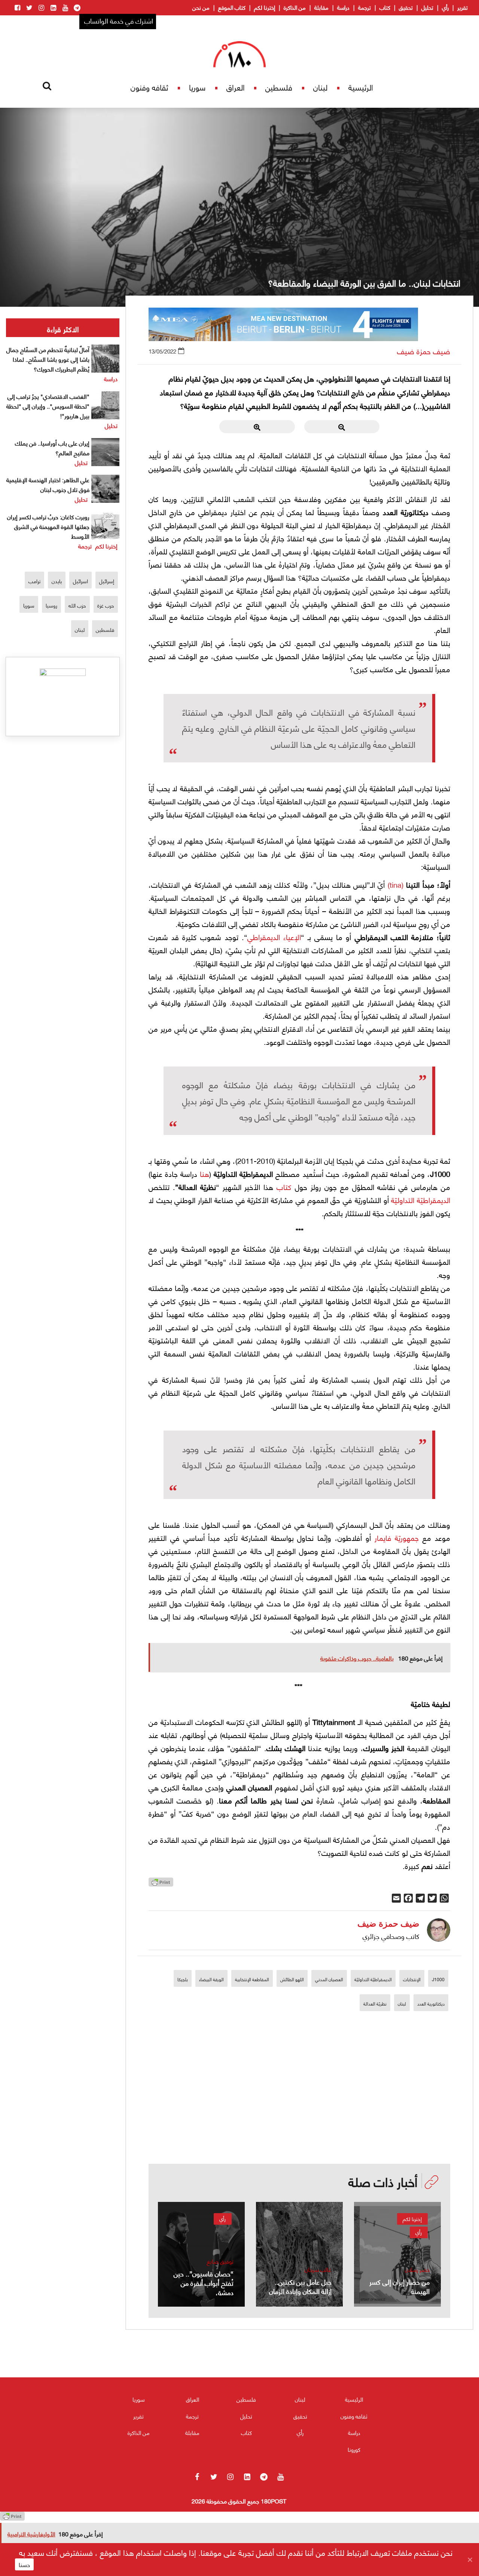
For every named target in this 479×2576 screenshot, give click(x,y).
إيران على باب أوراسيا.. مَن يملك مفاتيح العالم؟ (52, 448)
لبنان (320, 87)
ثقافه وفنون (149, 87)
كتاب (385, 7)
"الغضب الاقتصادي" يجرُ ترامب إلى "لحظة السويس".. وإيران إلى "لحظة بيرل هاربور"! (48, 406)
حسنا (24, 2564)
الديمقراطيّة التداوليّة (421, 1200)
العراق (236, 87)
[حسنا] (470, 2560)
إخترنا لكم (265, 7)
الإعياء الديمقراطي (274, 937)
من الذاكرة (295, 7)
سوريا (197, 87)
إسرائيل (107, 581)
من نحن (201, 7)
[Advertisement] (299, 2112)
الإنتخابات (412, 1979)
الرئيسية (361, 87)
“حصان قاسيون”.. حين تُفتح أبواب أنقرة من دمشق (204, 2283)
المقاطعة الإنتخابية (252, 1979)
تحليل (427, 7)
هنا (205, 1173)
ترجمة (364, 7)
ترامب (34, 581)
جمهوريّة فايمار (397, 1537)
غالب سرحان (318, 2269)
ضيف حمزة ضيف (424, 351)
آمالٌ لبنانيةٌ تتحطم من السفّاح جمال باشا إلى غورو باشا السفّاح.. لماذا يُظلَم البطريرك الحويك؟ (48, 359)
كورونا (354, 2449)
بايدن (57, 581)
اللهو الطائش (292, 1979)
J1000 (438, 1979)
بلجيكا (183, 1979)
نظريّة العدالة (375, 2003)
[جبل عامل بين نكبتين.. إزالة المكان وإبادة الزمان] (299, 2254)
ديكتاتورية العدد (431, 2003)
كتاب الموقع (232, 7)
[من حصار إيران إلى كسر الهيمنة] (397, 2254)
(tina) (396, 884)
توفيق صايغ (220, 2261)
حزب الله (77, 605)
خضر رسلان (417, 2269)
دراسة (343, 7)
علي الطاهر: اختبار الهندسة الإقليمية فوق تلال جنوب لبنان (48, 484)
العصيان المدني (329, 1979)
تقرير (463, 7)
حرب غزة (106, 605)
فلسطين (279, 87)
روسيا (51, 605)
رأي (445, 7)
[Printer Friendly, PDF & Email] (161, 1884)
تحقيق (406, 7)
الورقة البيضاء (211, 1979)
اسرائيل (80, 581)
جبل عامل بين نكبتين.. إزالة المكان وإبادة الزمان (300, 2286)
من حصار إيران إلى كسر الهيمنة (399, 2286)
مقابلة (321, 7)
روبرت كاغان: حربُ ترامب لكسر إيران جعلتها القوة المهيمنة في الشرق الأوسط (48, 526)
